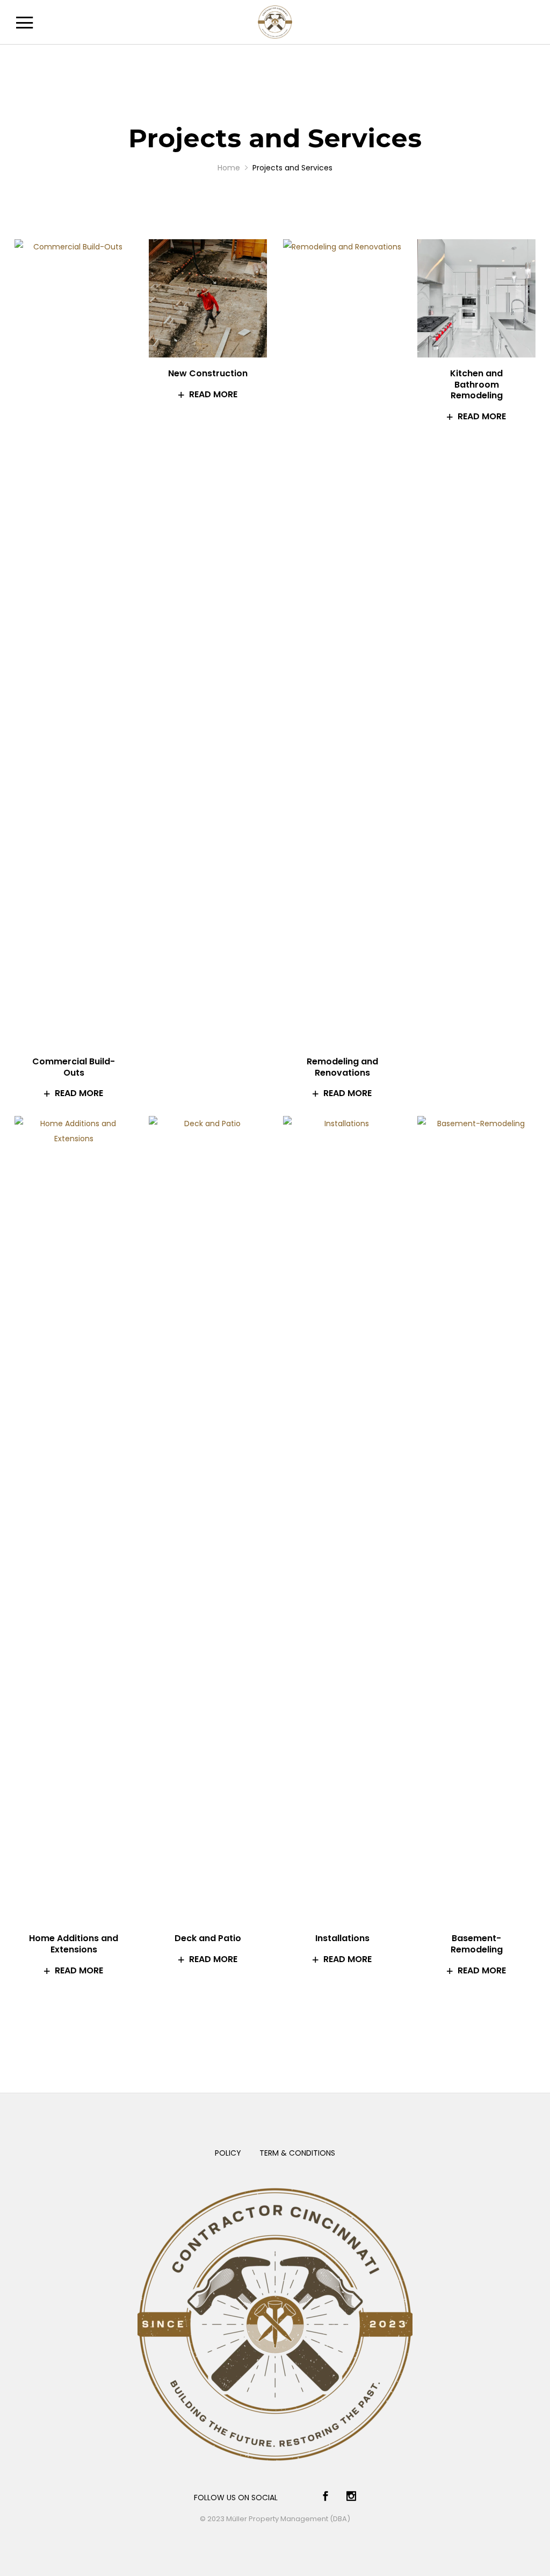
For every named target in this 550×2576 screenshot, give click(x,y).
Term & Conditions (297, 2153)
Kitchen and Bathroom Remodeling (476, 385)
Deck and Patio (208, 1938)
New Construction (208, 373)
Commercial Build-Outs (74, 1067)
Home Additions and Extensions (74, 1944)
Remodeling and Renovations (342, 1067)
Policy (228, 2153)
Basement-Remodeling (477, 1944)
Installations (342, 1938)
